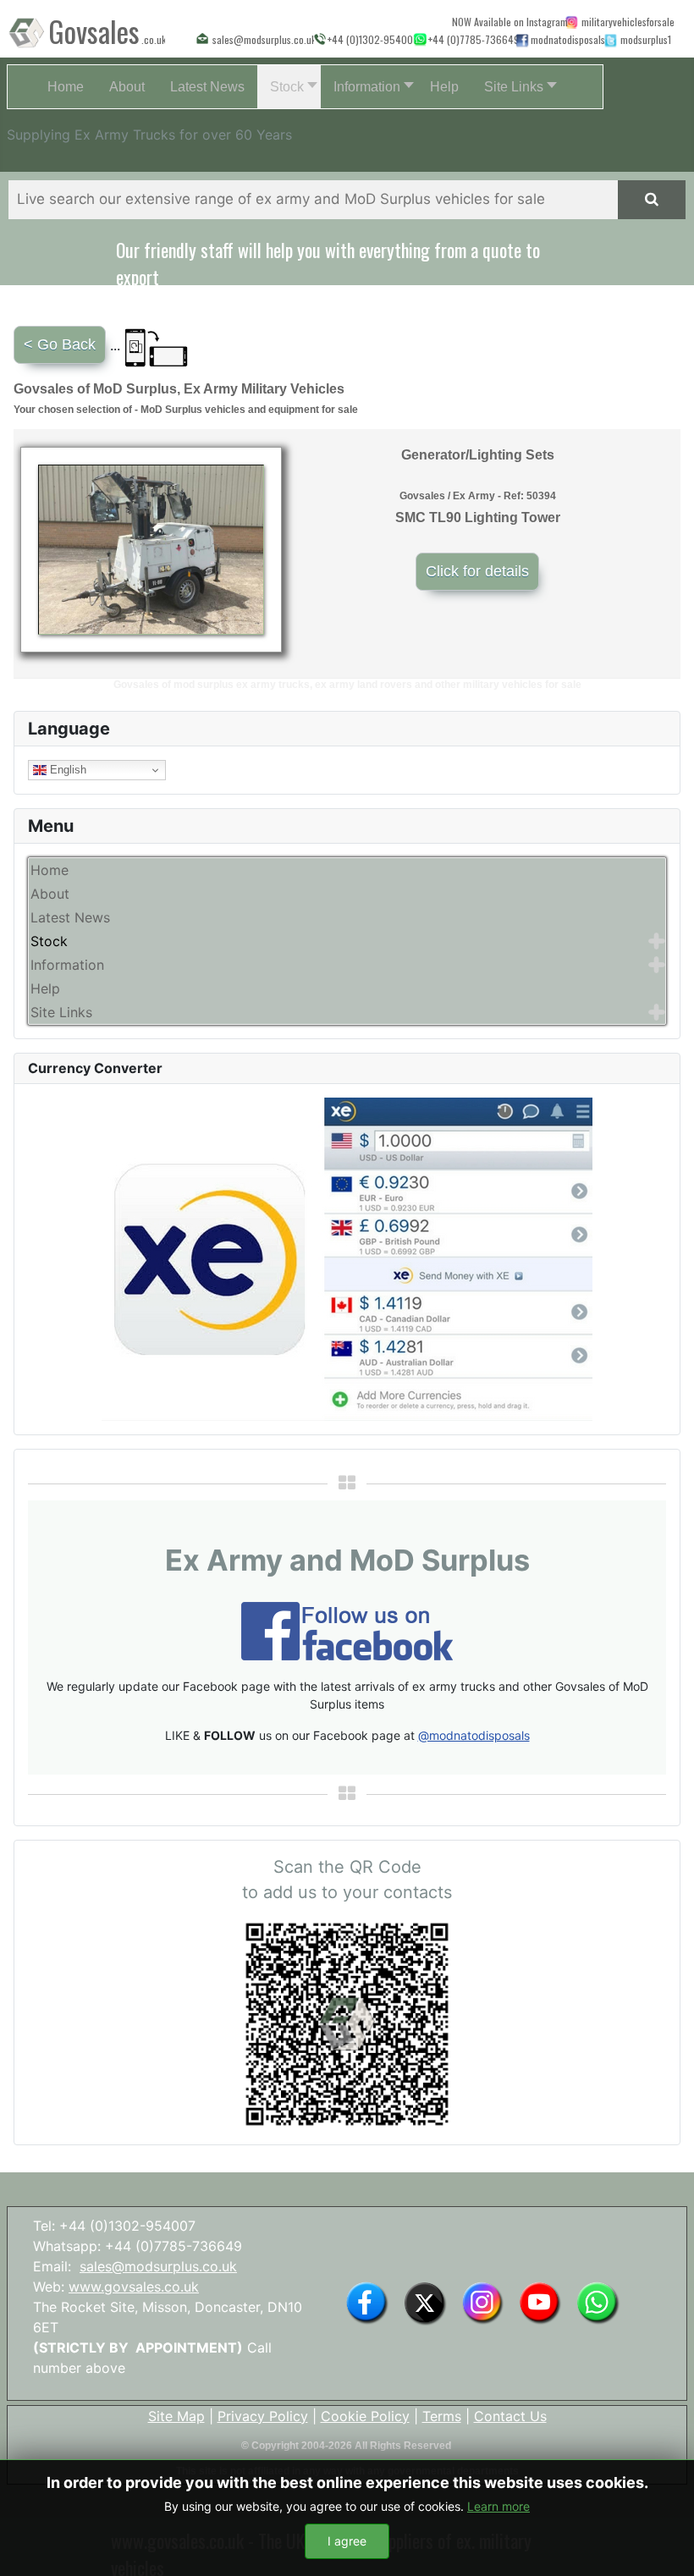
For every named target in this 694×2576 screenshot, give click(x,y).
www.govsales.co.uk (134, 2287)
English (66, 770)
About (50, 894)
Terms (442, 2416)
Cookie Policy (365, 2416)
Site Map (176, 2416)
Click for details (477, 571)
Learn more (498, 2506)
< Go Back (60, 344)
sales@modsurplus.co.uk (158, 2266)
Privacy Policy (263, 2416)
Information (67, 965)
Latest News (70, 917)
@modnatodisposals (474, 1735)
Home (50, 870)
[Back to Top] (664, 2545)
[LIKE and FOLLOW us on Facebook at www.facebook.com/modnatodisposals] (366, 2302)
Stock (49, 941)
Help (45, 988)
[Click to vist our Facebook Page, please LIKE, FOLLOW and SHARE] (347, 1629)
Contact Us (510, 2416)
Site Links (61, 1012)
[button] (289, 87)
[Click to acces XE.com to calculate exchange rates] (347, 1258)
